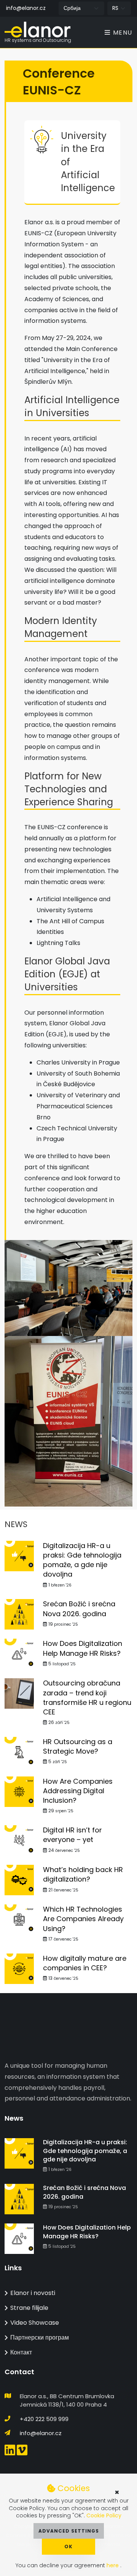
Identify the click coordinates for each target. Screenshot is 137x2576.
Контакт (21, 2352)
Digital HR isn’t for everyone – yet (72, 1835)
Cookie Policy (104, 2515)
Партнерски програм (40, 2337)
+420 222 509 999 (44, 2419)
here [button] (113, 2565)
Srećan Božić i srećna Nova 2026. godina (79, 1609)
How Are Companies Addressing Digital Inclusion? (78, 1791)
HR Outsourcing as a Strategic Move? (78, 1746)
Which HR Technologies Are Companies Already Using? (83, 1919)
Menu (122, 33)
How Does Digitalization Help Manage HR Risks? (83, 1648)
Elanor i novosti (33, 2293)
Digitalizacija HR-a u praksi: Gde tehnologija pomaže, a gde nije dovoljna (82, 1560)
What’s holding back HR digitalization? (83, 1874)
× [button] (117, 2492)
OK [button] (68, 2546)
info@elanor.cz (26, 8)
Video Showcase (35, 2323)
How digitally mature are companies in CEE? (85, 1963)
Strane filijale (29, 2308)
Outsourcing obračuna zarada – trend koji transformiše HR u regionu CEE (87, 1697)
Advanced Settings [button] (69, 2531)
